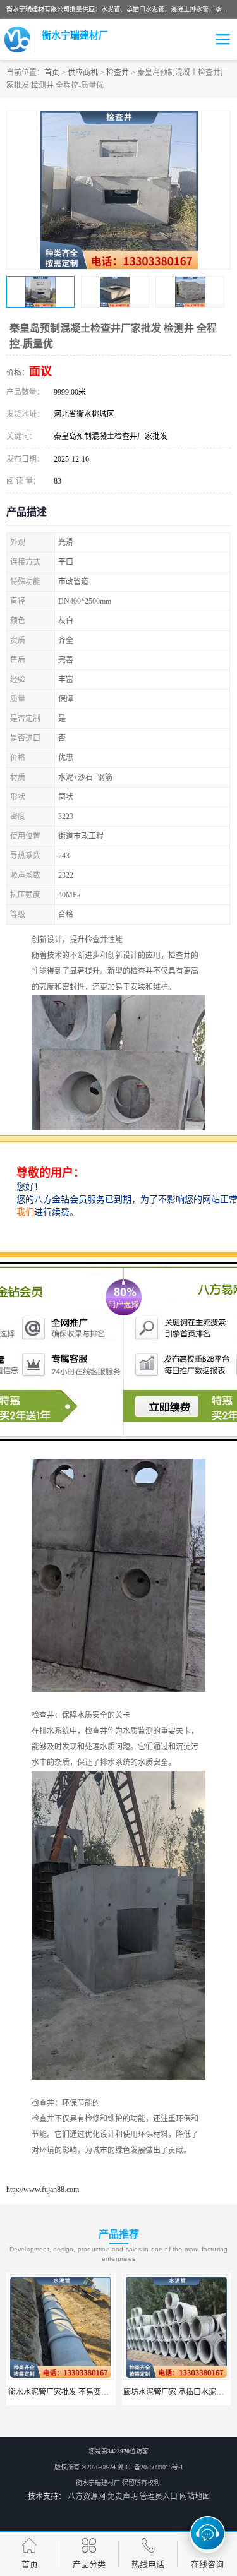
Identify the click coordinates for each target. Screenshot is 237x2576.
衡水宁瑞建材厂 (98, 2483)
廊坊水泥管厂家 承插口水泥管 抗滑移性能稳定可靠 (94, 2392)
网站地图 (195, 2496)
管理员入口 (159, 2496)
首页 (52, 73)
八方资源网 (87, 2496)
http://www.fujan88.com (43, 2190)
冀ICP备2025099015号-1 (150, 2467)
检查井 (118, 73)
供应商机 (83, 73)
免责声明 (123, 2496)
